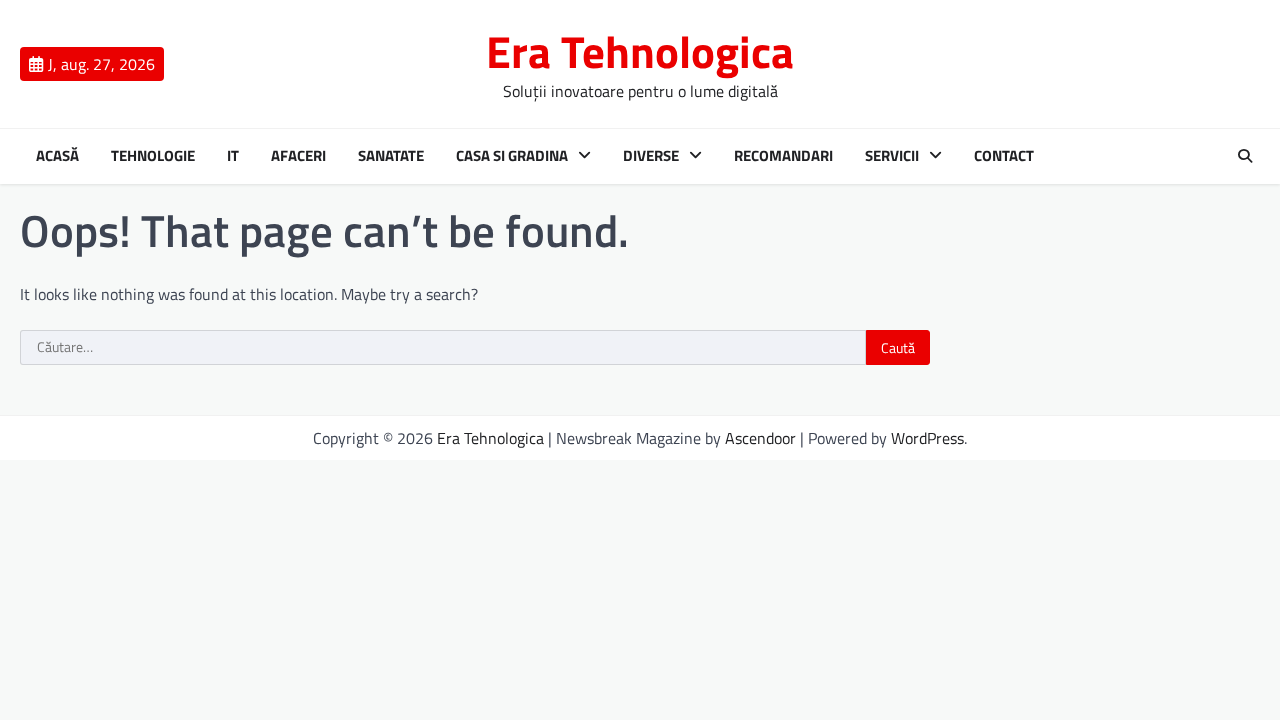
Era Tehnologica (640, 51)
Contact (1004, 156)
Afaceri (298, 156)
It (233, 156)
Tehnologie (153, 156)
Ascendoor (760, 438)
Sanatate (391, 156)
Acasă (57, 156)
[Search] (1245, 156)
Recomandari (783, 156)
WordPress (927, 438)
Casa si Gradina (512, 156)
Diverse (651, 156)
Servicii (892, 156)
